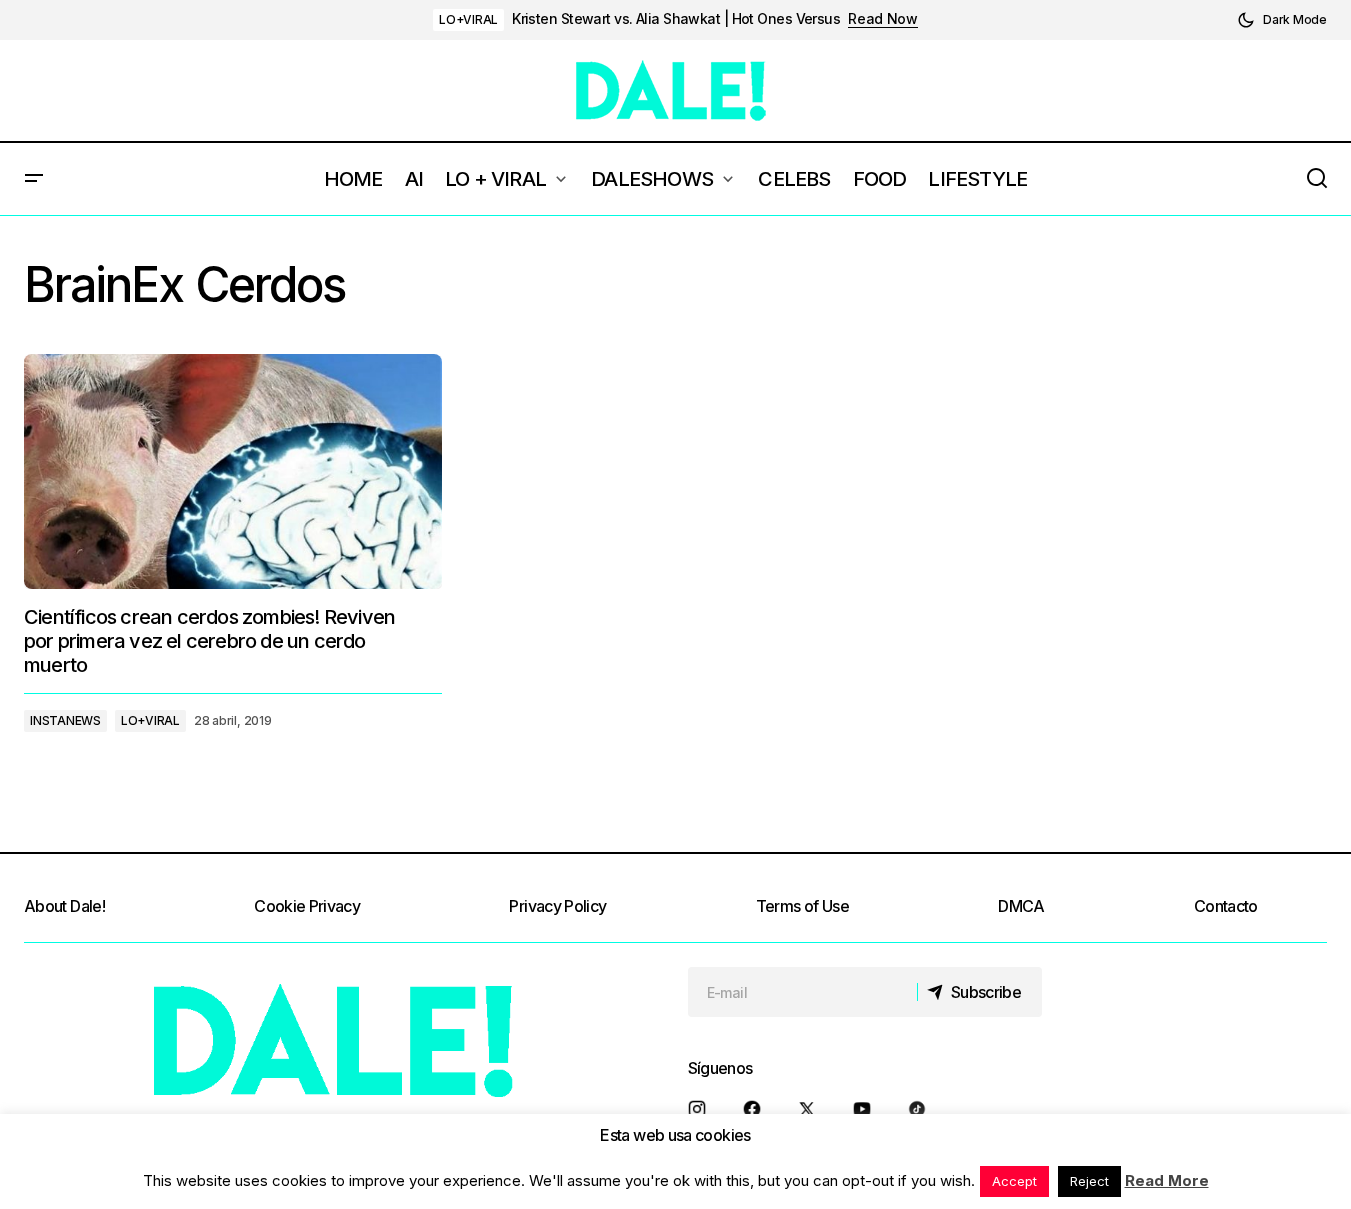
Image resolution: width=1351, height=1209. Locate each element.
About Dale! (64, 906)
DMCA (1021, 906)
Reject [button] (1089, 1181)
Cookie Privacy (307, 906)
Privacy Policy (557, 906)
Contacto (1226, 906)
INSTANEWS (65, 720)
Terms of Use (802, 906)
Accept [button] (1014, 1181)
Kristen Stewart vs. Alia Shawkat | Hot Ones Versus (676, 19)
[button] (1282, 20)
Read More (1167, 1180)
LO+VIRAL (468, 19)
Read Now (883, 19)
